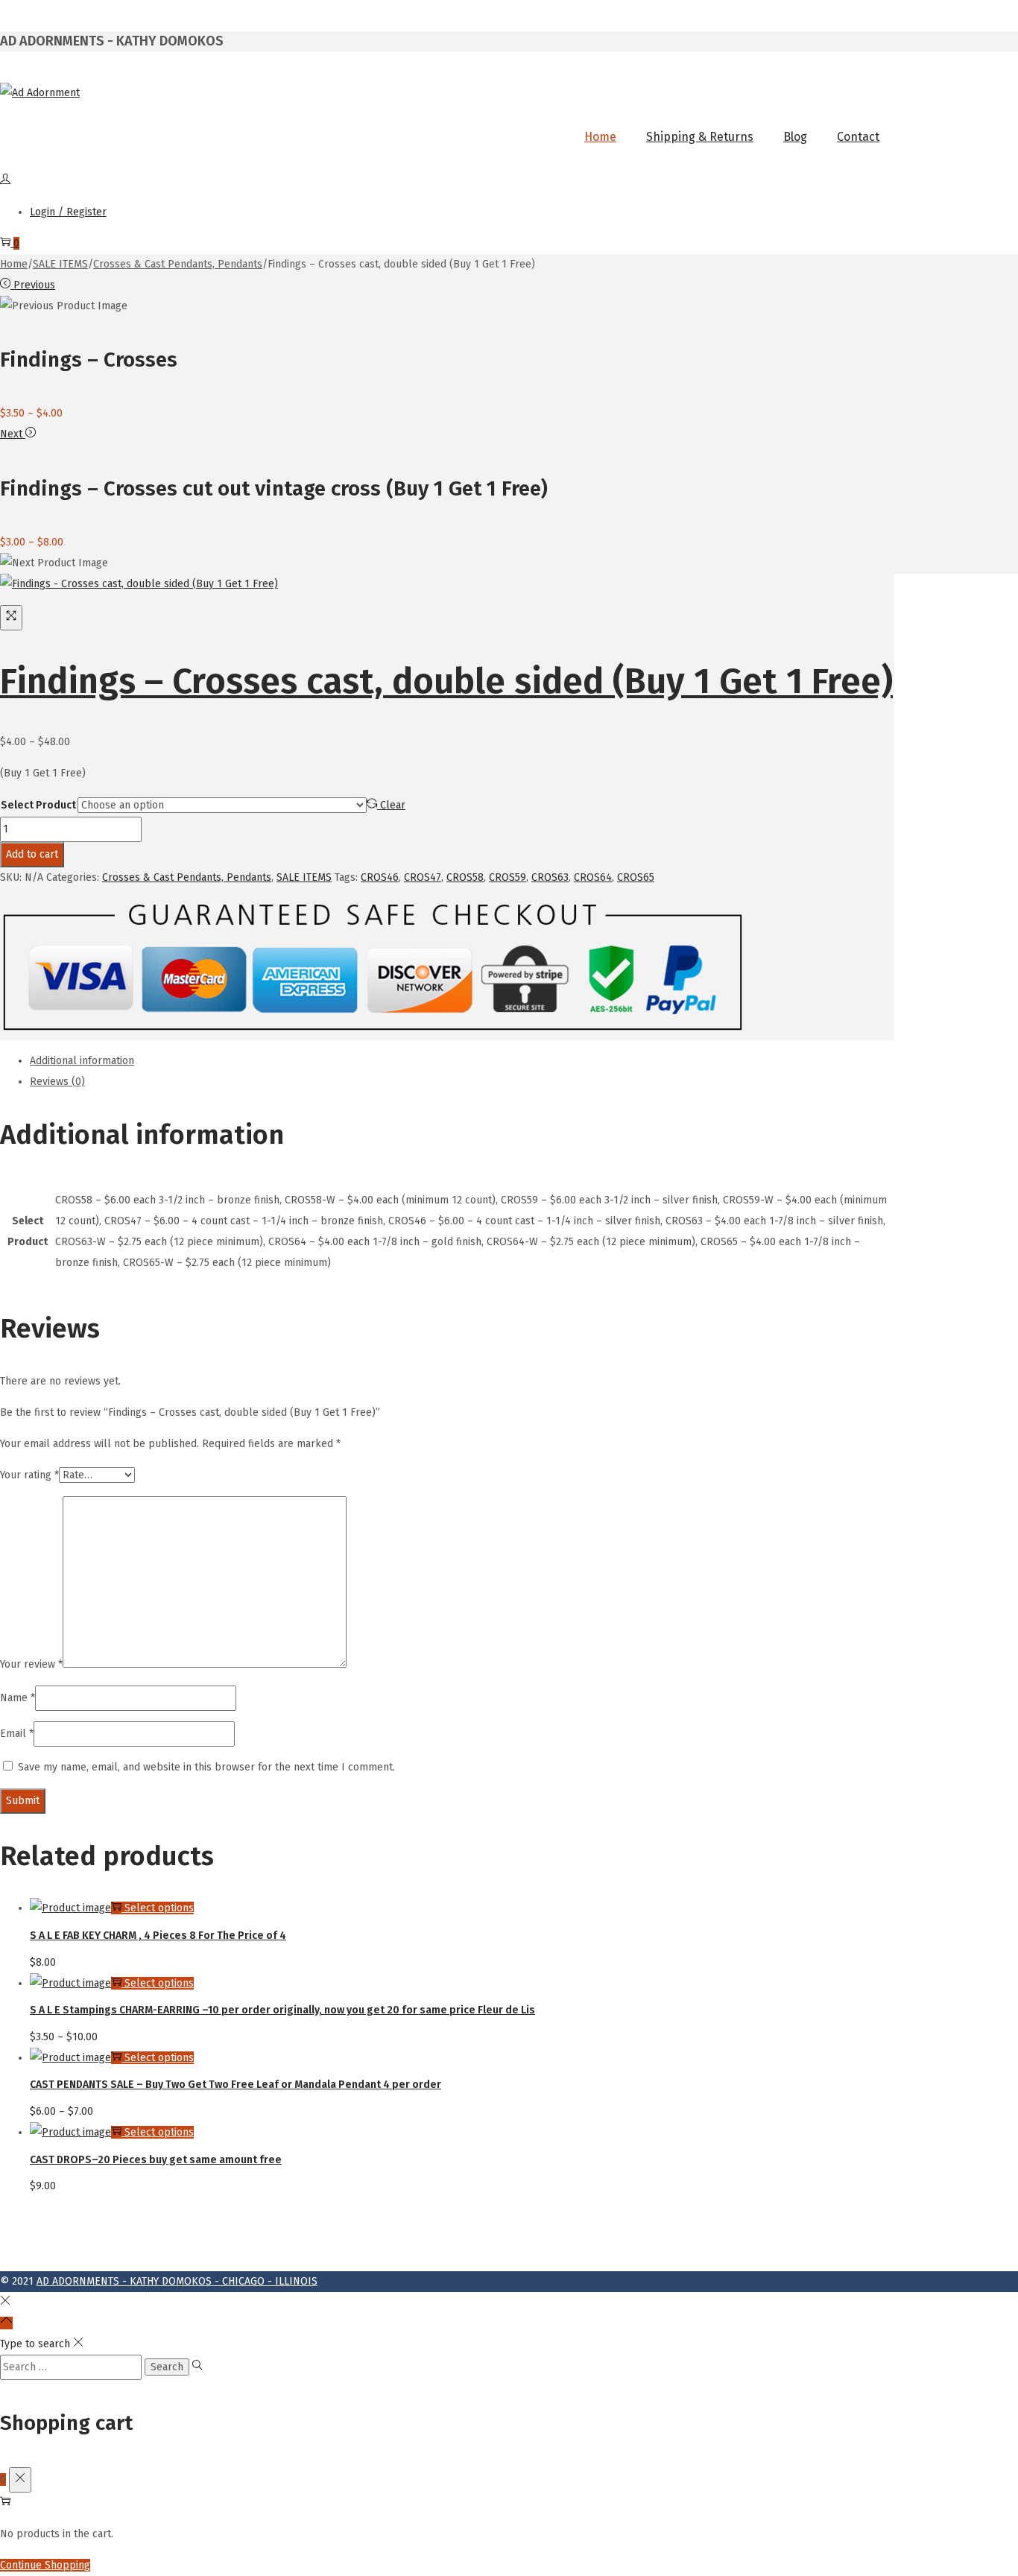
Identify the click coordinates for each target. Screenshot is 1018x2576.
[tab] (462, 1061)
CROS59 (508, 877)
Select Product (38, 805)
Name (18, 1698)
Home (14, 264)
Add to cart (32, 854)
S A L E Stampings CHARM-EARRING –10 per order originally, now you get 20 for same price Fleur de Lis (282, 2010)
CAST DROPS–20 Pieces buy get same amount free (156, 2160)
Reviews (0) (57, 1082)
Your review (31, 1664)
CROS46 (380, 877)
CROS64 (593, 877)
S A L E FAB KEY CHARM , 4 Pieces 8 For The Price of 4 (158, 1936)
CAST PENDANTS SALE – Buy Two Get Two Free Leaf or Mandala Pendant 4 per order (235, 2085)
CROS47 (423, 877)
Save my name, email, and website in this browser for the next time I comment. (206, 1767)
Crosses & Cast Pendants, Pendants (178, 264)
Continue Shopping (45, 2565)
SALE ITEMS (60, 264)
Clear (393, 805)
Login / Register (68, 212)
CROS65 (636, 877)
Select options (159, 1908)
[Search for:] (72, 2367)
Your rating (29, 1475)
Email (17, 1734)
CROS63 (550, 877)
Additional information (82, 1061)
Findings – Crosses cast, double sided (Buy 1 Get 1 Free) (446, 681)
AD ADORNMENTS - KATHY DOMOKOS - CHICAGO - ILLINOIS (177, 2281)
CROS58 (465, 877)
